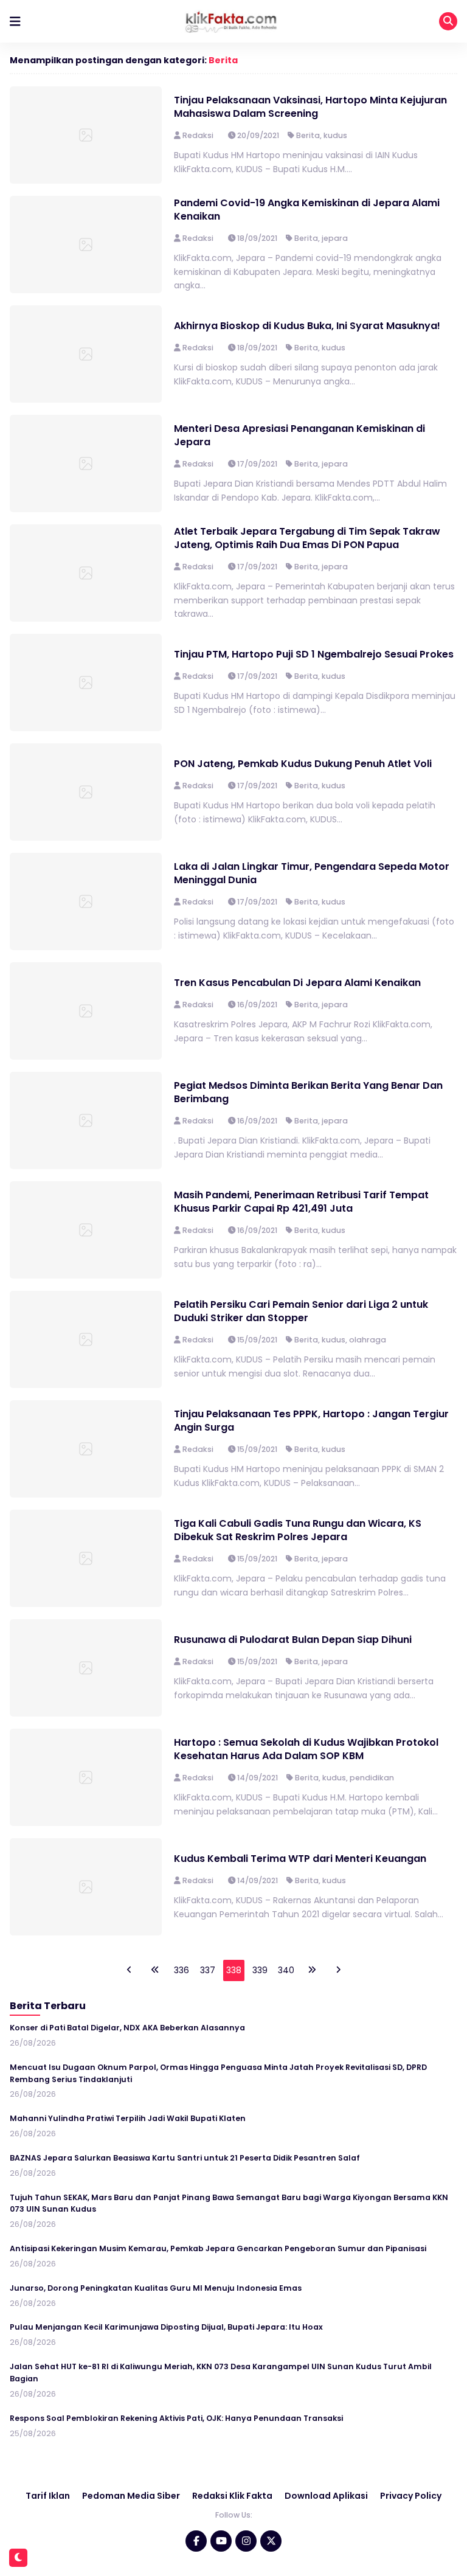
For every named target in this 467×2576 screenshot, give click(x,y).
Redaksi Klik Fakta (232, 2496)
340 (286, 1970)
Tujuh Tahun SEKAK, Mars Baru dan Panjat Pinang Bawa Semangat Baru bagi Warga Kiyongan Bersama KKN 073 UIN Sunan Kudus (229, 2203)
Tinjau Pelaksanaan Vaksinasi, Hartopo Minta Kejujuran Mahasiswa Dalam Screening (310, 107)
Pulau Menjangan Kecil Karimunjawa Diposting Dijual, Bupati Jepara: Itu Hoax (166, 2327)
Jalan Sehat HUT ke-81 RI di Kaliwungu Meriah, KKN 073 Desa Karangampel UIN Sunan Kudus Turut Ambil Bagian (221, 2373)
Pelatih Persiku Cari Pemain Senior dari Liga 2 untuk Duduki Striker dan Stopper (301, 1311)
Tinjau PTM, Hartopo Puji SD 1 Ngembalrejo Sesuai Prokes (314, 654)
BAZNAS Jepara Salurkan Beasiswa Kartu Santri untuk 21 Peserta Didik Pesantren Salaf (185, 2158)
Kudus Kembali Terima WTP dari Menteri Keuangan (301, 1859)
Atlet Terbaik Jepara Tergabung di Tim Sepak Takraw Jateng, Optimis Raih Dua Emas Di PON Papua (307, 538)
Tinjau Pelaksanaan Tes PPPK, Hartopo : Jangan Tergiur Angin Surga (311, 1421)
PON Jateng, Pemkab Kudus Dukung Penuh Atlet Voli (303, 764)
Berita (223, 60)
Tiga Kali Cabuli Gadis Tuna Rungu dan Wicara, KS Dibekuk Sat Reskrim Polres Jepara (298, 1530)
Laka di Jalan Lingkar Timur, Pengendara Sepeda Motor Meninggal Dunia (312, 873)
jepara (335, 238)
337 (208, 1970)
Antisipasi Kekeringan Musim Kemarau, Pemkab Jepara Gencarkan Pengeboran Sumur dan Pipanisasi (218, 2248)
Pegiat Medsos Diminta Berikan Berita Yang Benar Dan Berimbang (308, 1092)
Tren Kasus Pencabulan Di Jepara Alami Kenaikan (297, 983)
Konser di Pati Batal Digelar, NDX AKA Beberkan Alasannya (127, 2028)
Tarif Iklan (48, 2496)
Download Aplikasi (326, 2496)
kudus (335, 135)
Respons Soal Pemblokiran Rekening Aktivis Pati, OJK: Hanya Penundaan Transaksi (176, 2418)
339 (260, 1970)
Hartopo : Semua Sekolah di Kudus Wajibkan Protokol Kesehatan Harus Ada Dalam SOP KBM (306, 1749)
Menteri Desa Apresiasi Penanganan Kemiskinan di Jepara (299, 435)
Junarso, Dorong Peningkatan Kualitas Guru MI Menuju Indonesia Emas (156, 2288)
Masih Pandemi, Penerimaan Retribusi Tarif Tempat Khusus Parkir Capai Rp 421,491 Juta (301, 1202)
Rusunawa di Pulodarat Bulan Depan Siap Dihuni (293, 1640)
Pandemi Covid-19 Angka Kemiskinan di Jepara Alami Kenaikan (307, 210)
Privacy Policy (411, 2496)
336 (182, 1970)
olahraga (368, 1340)
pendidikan (372, 1778)
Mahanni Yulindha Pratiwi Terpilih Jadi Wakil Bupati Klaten (128, 2118)
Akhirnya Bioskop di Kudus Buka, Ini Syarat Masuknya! (307, 326)
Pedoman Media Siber (131, 2496)
